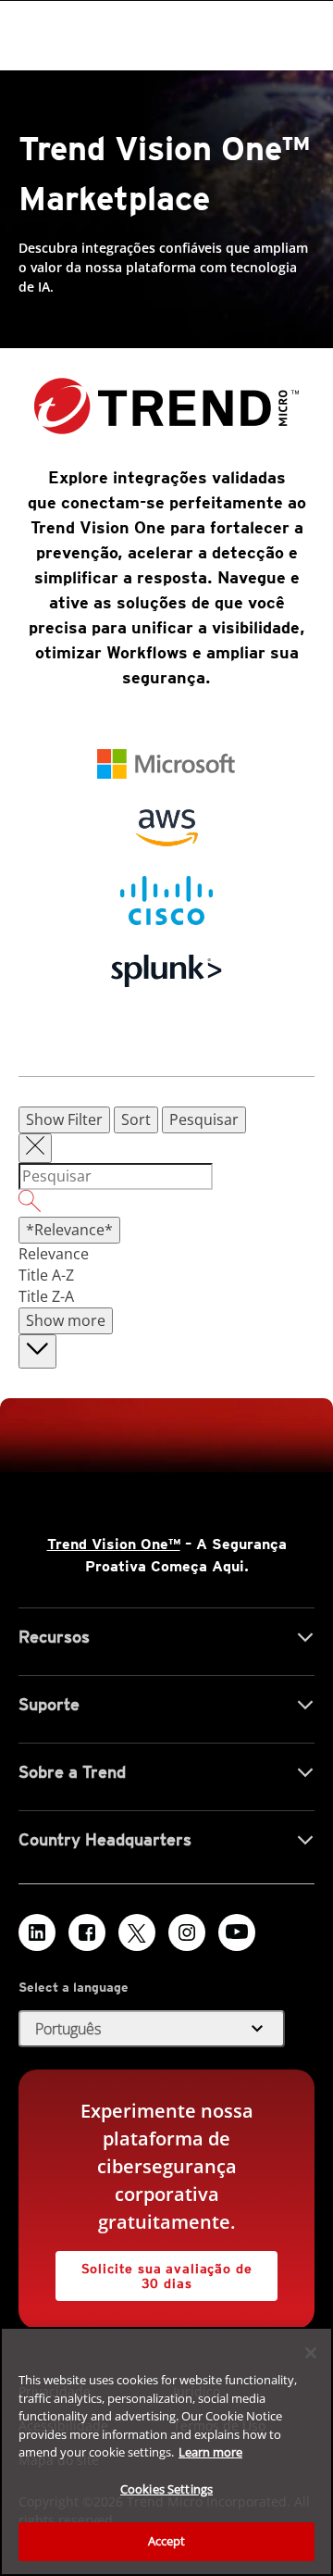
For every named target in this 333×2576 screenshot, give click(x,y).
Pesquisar (204, 1119)
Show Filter (64, 1119)
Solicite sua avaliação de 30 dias (167, 2276)
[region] (166, 2451)
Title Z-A (46, 1296)
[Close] (311, 2353)
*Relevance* (69, 1230)
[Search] (166, 1204)
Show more (66, 1320)
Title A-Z (46, 1275)
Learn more (210, 2452)
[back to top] (37, 1351)
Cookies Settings (166, 2489)
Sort (136, 1119)
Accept (167, 2541)
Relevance (54, 1254)
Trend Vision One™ (114, 1544)
